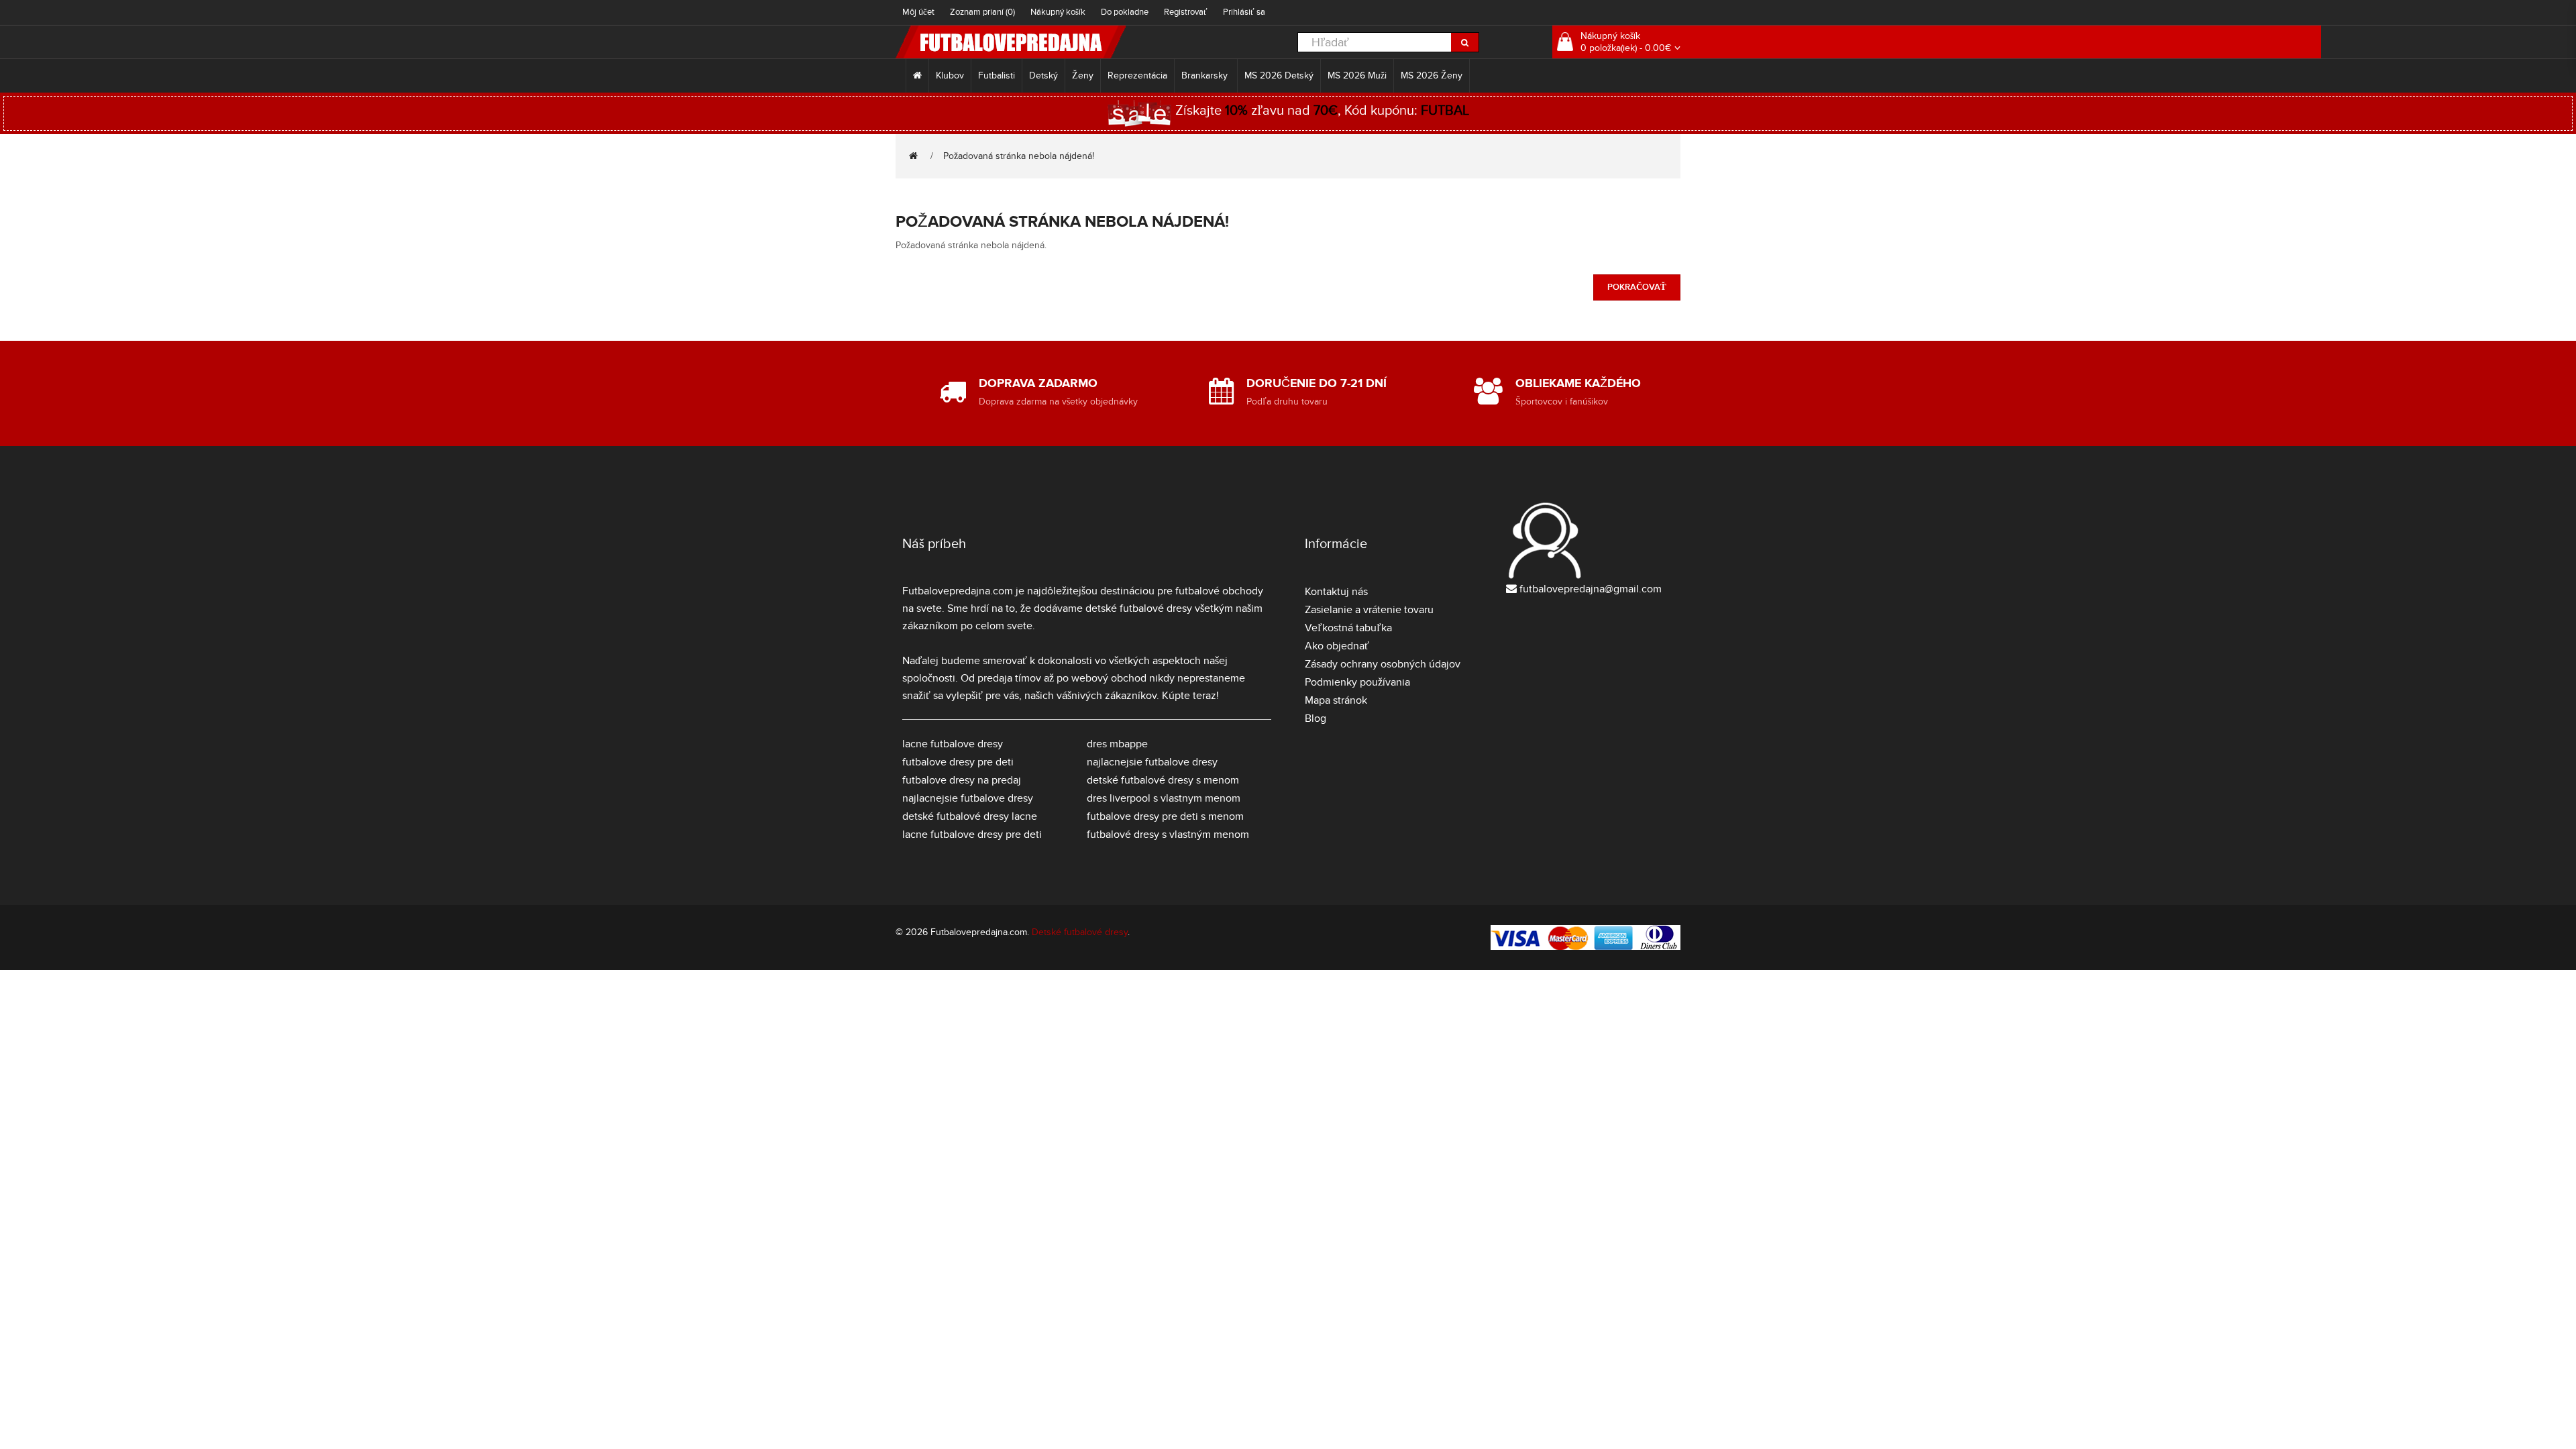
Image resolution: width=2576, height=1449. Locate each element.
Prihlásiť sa (1244, 12)
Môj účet (918, 12)
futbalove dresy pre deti (958, 762)
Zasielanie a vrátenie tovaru (1369, 610)
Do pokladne (1125, 12)
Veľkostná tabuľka (1348, 628)
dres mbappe (1117, 744)
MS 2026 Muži (1357, 75)
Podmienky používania (1357, 682)
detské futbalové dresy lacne (970, 816)
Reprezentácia (1137, 75)
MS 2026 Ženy (1432, 75)
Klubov (950, 75)
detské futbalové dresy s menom (1163, 780)
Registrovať (1186, 12)
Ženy (1083, 75)
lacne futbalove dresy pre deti (972, 835)
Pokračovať (1637, 287)
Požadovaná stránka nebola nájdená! (1019, 156)
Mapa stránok (1336, 700)
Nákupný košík (1058, 12)
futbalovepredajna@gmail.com (1591, 589)
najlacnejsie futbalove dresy (968, 798)
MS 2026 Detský (1279, 75)
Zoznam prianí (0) (982, 12)
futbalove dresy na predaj (962, 780)
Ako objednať (1337, 646)
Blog (1316, 718)
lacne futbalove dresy (953, 744)
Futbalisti (997, 75)
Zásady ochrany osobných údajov (1383, 664)
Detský (1043, 75)
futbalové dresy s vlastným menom (1168, 835)
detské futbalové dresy (1139, 608)
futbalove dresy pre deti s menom (1165, 816)
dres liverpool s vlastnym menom (1164, 798)
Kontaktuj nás (1336, 592)
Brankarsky (1206, 75)
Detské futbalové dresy (1080, 932)
